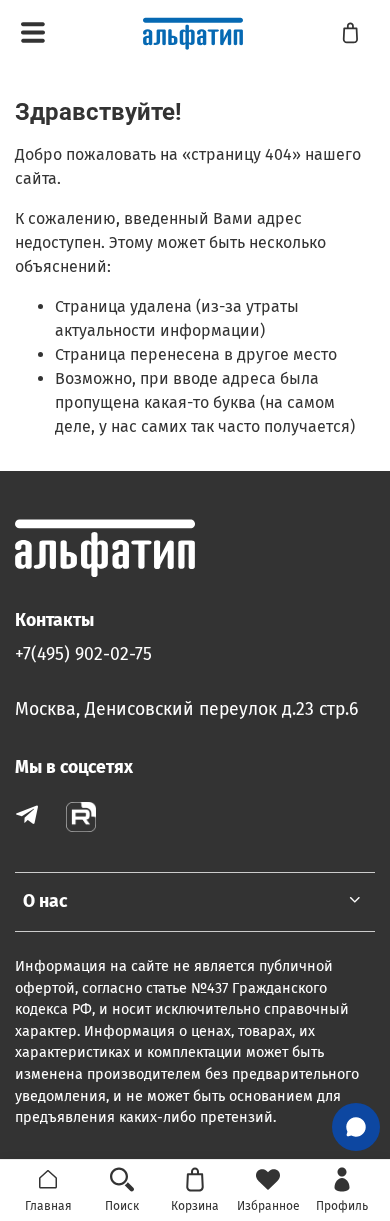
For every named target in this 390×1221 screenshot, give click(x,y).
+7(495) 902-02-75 (83, 654)
